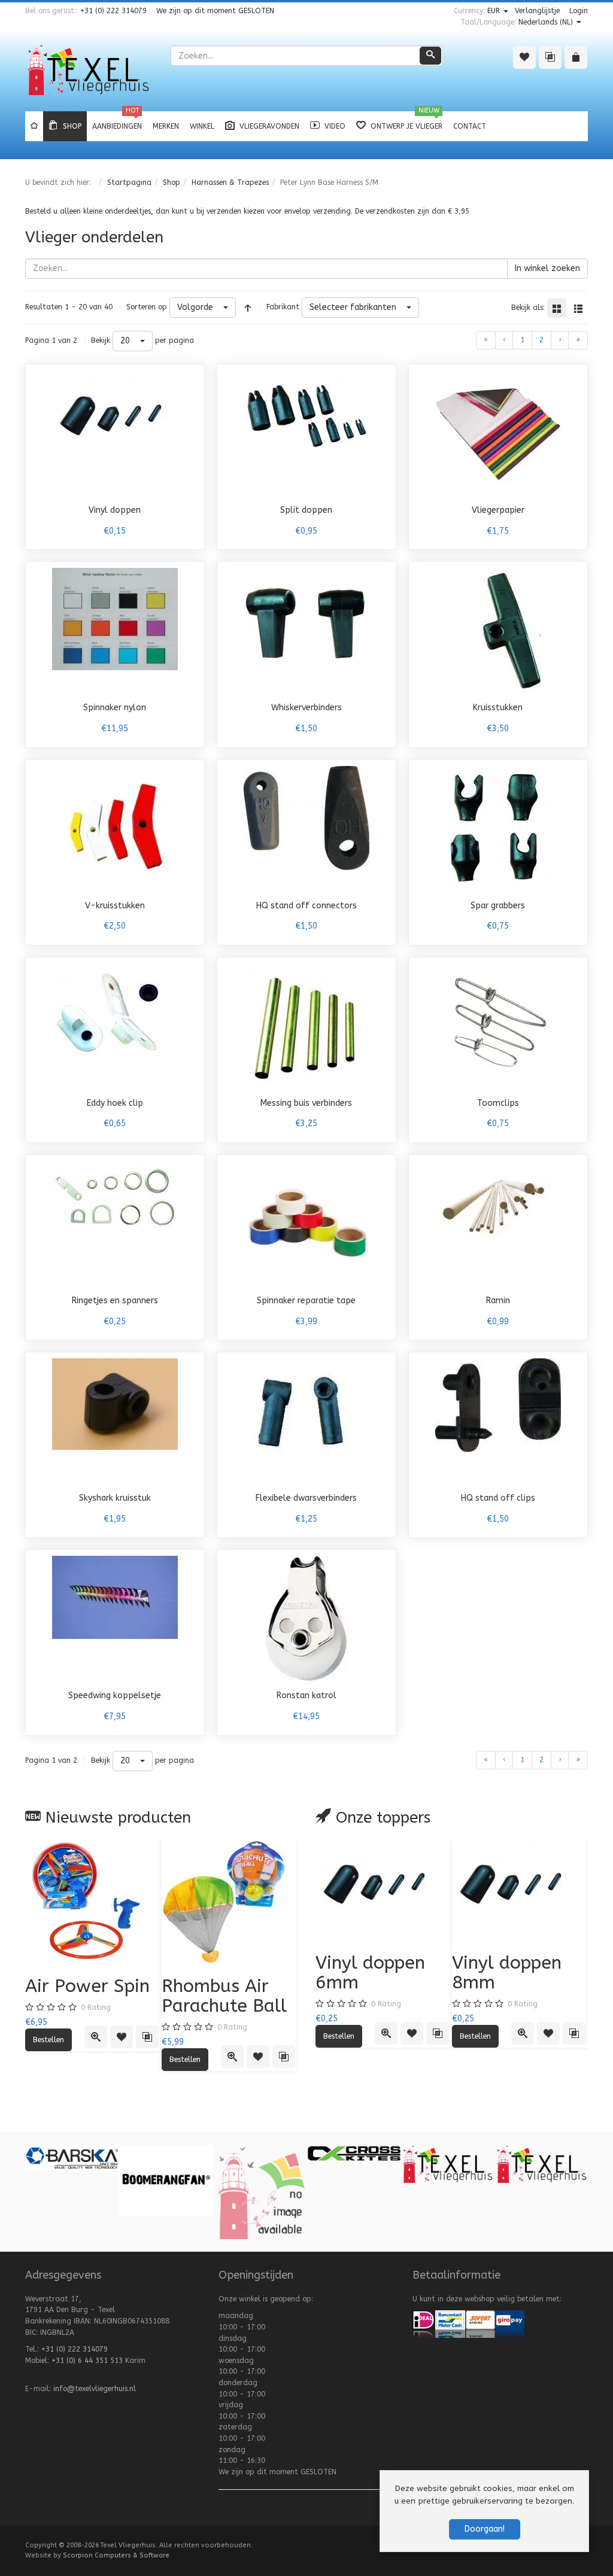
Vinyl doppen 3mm (419, 1973)
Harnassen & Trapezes (230, 183)
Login (579, 11)
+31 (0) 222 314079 (113, 11)
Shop (172, 183)
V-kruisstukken (115, 906)
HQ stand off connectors (306, 906)
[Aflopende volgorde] (248, 308)
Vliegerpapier (498, 510)
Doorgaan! (485, 2529)
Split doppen (306, 510)
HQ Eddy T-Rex (261, 1986)
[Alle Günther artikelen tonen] (554, 2181)
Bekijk (101, 340)
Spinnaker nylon (115, 708)
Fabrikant (283, 307)
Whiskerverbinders (306, 708)
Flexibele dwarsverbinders (306, 1498)
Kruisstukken (498, 708)
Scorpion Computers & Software (116, 2555)
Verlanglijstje (537, 11)
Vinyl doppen (115, 510)
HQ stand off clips (498, 1498)
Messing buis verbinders (306, 1103)
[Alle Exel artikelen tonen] (366, 2170)
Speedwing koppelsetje (115, 1695)
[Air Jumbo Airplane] (128, 1902)
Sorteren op (147, 307)
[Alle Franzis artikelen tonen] (460, 2161)
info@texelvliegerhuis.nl (95, 2389)
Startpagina (129, 183)
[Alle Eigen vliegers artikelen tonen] (178, 2164)
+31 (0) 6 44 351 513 (87, 2361)
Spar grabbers (498, 906)
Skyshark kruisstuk (115, 1498)
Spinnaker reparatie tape (306, 1301)
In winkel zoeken (547, 268)
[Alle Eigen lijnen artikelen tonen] (84, 2164)
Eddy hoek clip (115, 1103)
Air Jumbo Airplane (102, 1996)
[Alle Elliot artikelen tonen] (272, 2163)
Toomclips (498, 1103)
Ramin (498, 1301)
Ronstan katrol (306, 1695)
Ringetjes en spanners (115, 1301)
